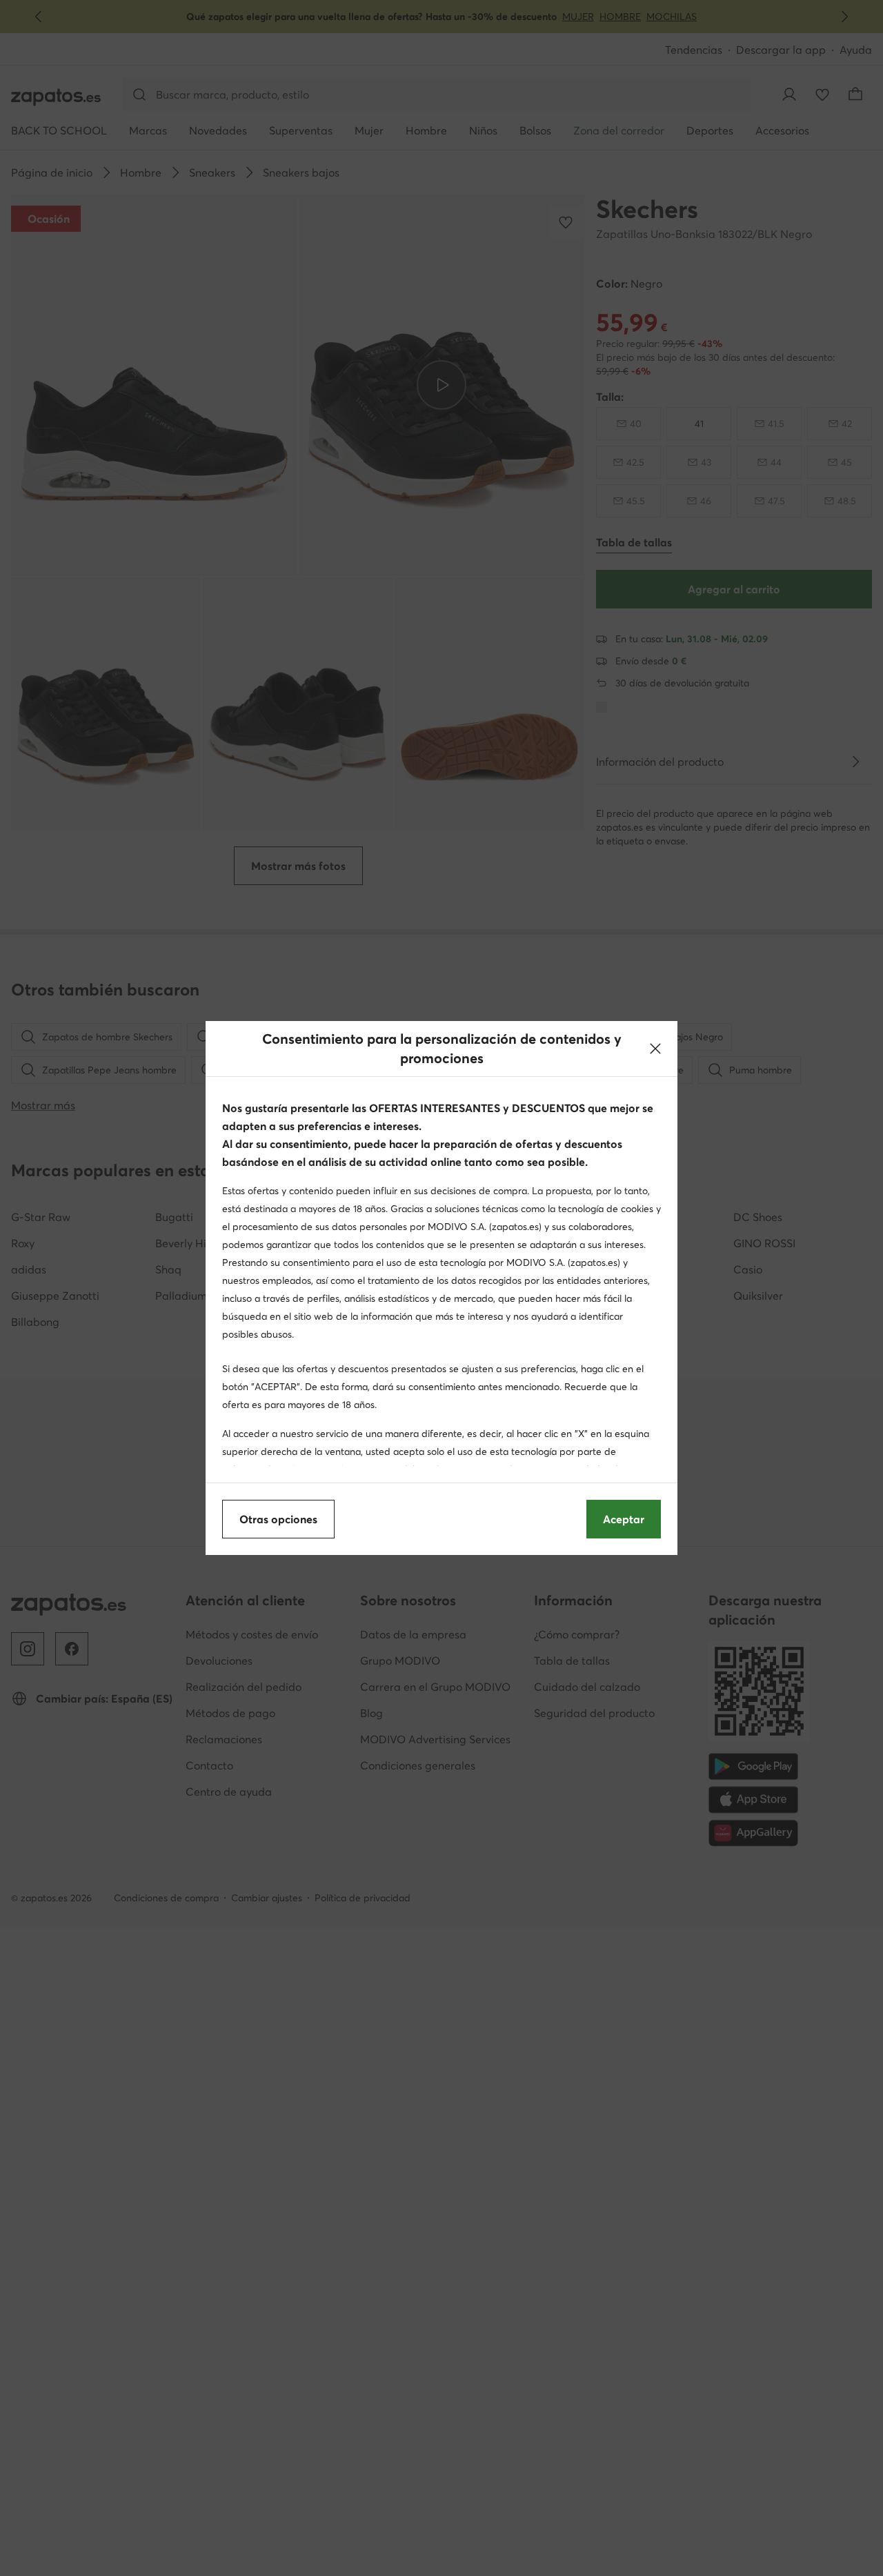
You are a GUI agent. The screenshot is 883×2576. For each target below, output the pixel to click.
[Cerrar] (655, 1049)
